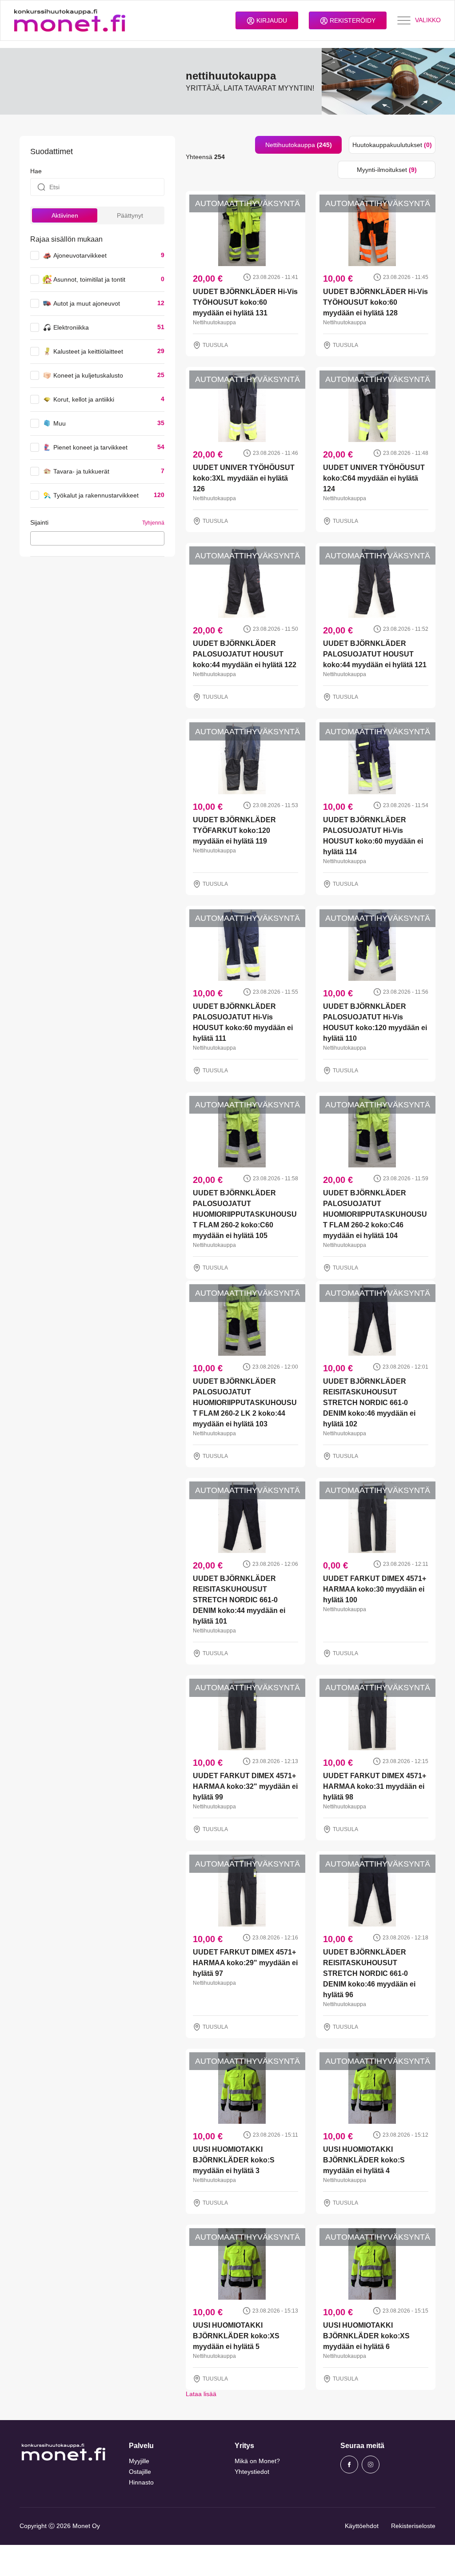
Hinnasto (141, 2482)
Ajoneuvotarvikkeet (80, 255)
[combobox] (97, 538)
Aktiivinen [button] (65, 215)
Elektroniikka (71, 327)
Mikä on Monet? (257, 2461)
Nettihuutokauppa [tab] (299, 145)
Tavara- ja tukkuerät (81, 471)
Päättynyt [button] (130, 215)
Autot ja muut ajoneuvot (87, 303)
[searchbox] (35, 538)
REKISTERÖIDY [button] (352, 20)
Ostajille (140, 2472)
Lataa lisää (201, 2394)
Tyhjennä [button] (153, 523)
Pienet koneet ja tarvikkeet (90, 447)
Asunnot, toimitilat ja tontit (89, 279)
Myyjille (139, 2461)
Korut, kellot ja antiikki (84, 399)
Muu (60, 423)
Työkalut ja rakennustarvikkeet (96, 495)
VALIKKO (428, 20)
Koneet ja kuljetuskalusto (88, 375)
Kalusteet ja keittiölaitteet (88, 351)
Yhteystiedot (252, 2472)
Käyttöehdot (362, 2526)
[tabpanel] (311, 1289)
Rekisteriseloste (413, 2526)
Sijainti (39, 522)
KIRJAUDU (271, 20)
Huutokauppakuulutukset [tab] (392, 145)
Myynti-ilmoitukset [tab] (387, 170)
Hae (36, 171)
